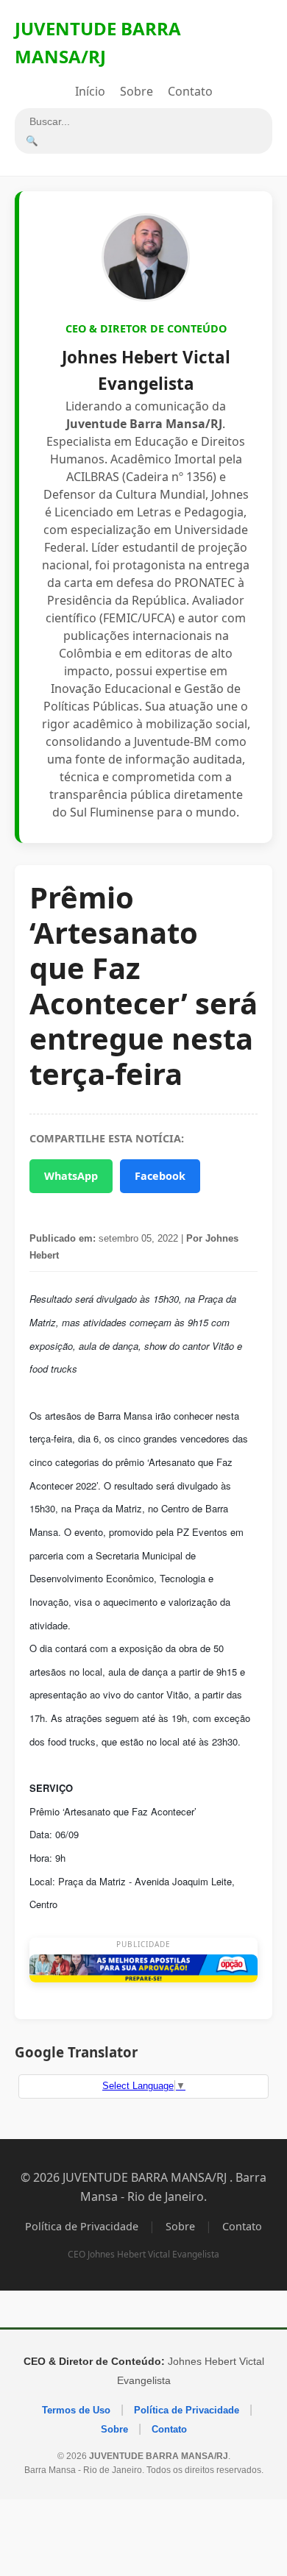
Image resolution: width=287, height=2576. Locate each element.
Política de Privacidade (82, 2226)
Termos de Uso (76, 2410)
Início (90, 91)
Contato (190, 91)
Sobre (137, 91)
